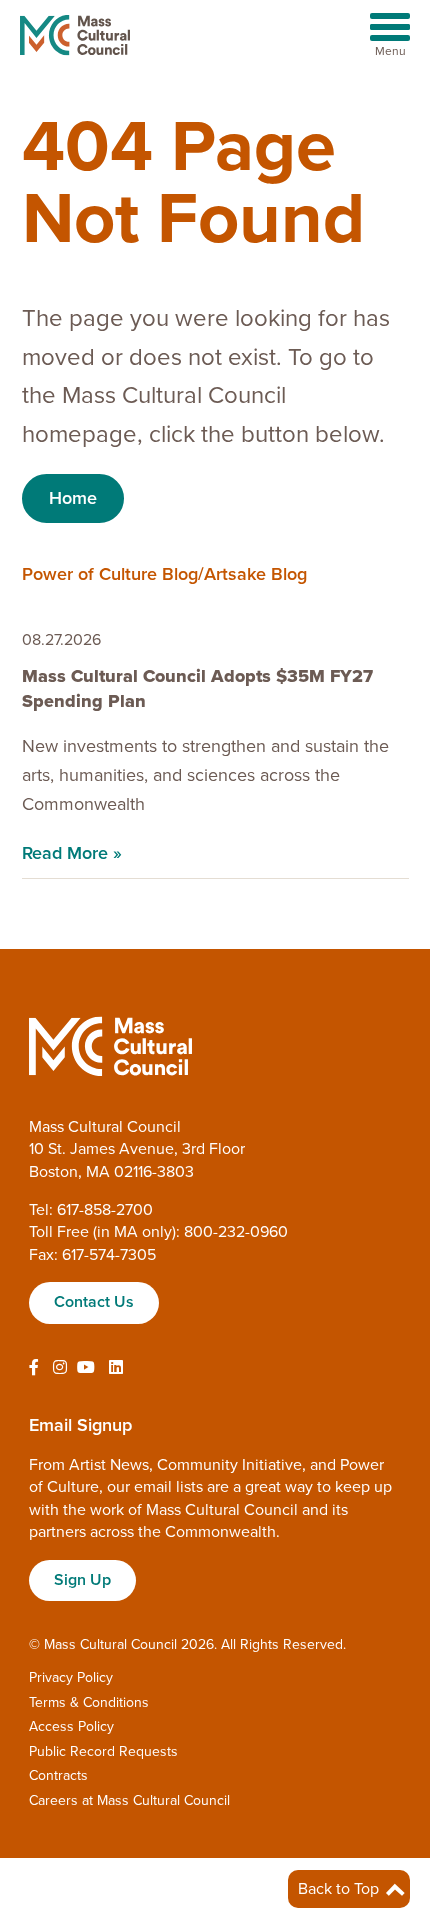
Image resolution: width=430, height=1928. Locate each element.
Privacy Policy (71, 1677)
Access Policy (71, 1726)
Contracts (58, 1775)
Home (73, 498)
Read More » (72, 853)
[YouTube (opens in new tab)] (86, 1368)
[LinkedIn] (116, 1368)
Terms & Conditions (89, 1702)
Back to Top (340, 1889)
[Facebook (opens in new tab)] (34, 1368)
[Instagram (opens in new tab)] (60, 1368)
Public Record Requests (103, 1751)
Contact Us (94, 1302)
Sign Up (82, 1580)
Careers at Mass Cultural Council (129, 1800)
